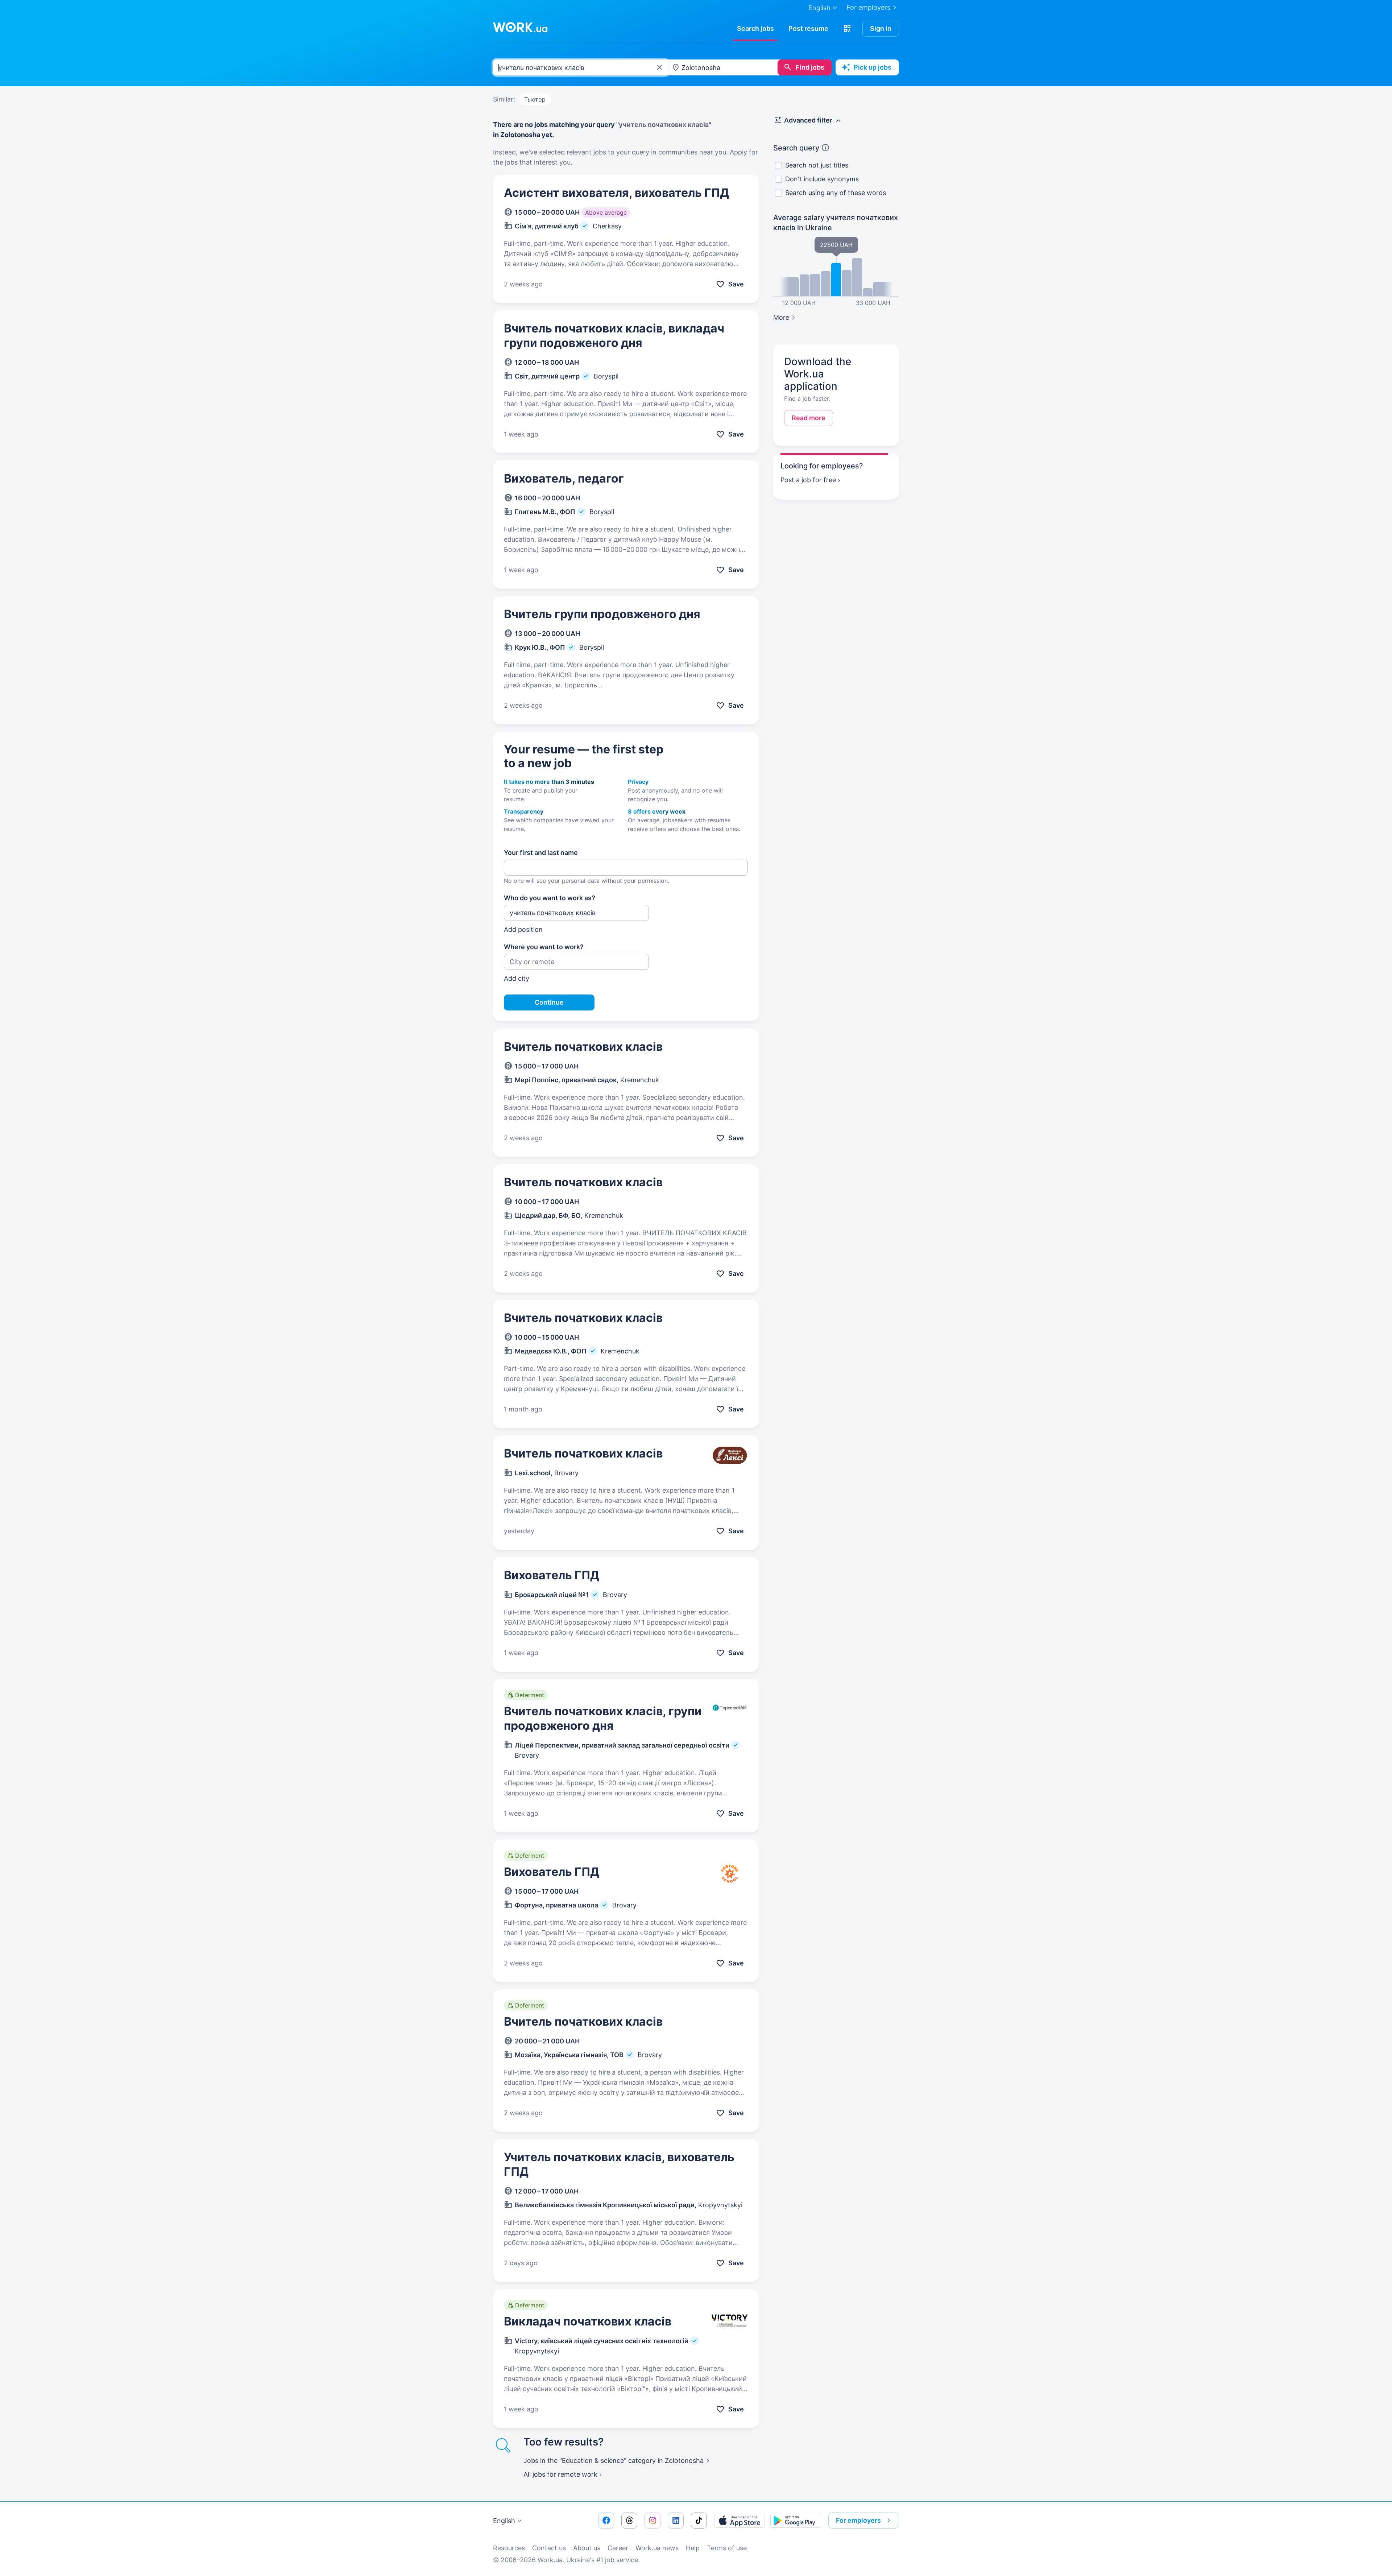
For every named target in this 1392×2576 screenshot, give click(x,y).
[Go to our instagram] (652, 2521)
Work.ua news (657, 2548)
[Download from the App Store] (739, 2521)
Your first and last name (541, 853)
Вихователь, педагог (564, 478)
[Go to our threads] (629, 2521)
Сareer (618, 2548)
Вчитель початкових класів (583, 1047)
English (504, 2521)
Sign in (881, 28)
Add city (517, 978)
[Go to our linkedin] (676, 2521)
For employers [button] (858, 2520)
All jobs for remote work (560, 2474)
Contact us (549, 2548)
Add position (523, 929)
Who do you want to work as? (550, 898)
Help (693, 2548)
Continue (549, 1002)
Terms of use (727, 2548)
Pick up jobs (873, 67)
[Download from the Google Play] (796, 2521)
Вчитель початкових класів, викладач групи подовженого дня (614, 336)
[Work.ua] (520, 27)
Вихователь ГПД (552, 1575)
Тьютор (535, 99)
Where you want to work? (544, 947)
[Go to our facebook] (606, 2521)
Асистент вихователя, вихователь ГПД (616, 193)
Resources (509, 2548)
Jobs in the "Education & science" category (614, 2461)
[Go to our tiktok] (699, 2521)
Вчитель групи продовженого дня (602, 614)
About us (587, 2548)
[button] (847, 29)
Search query (796, 148)
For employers (868, 7)
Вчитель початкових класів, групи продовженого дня (603, 1718)
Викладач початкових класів (588, 2321)
